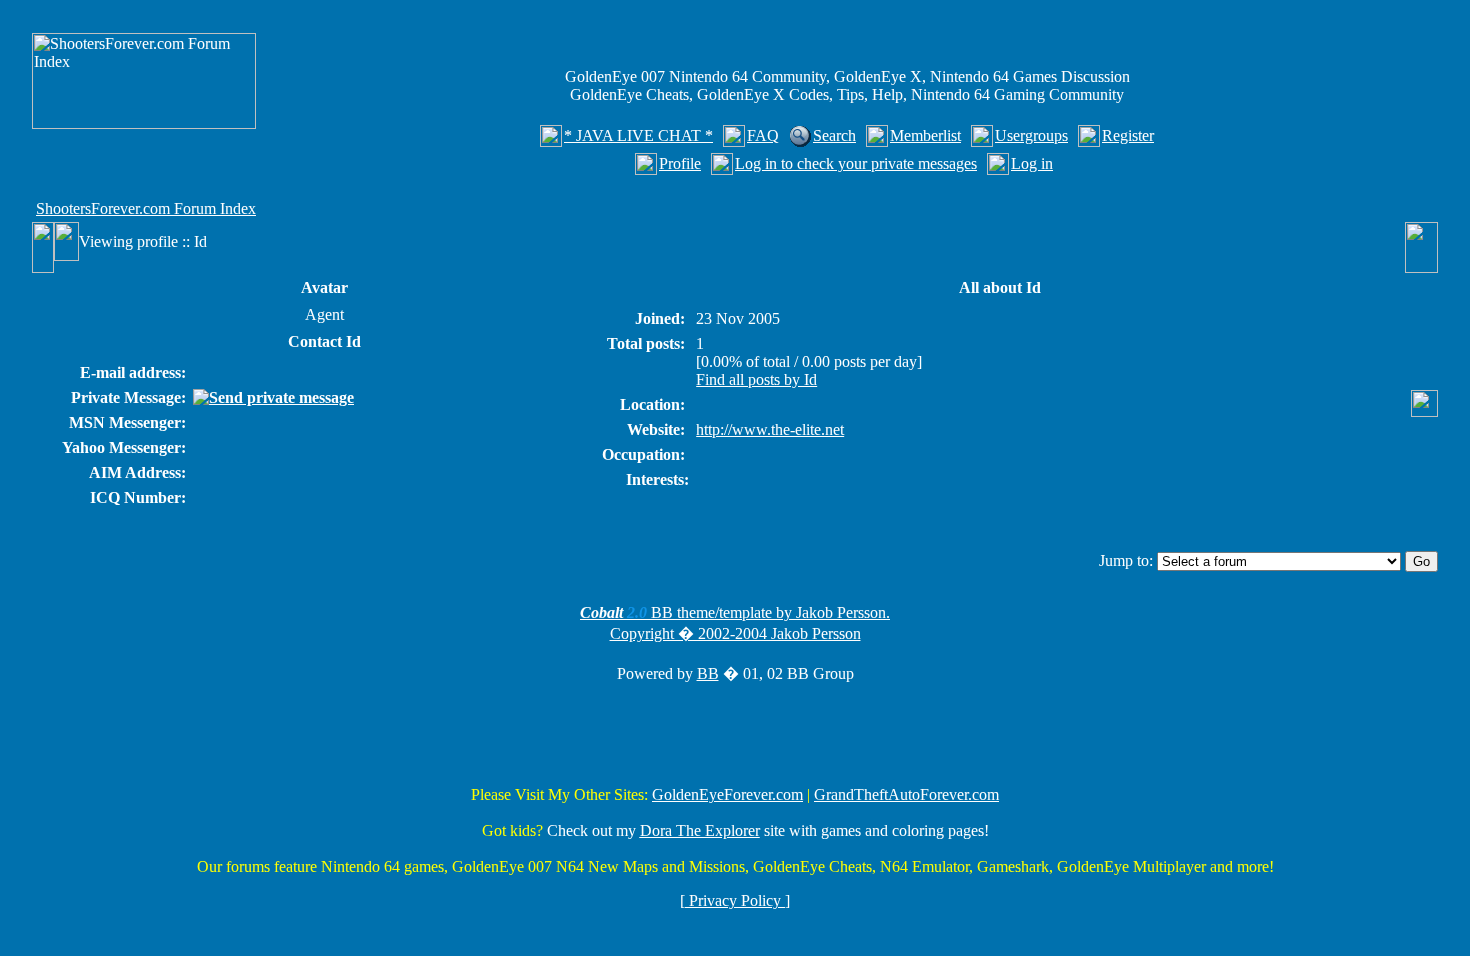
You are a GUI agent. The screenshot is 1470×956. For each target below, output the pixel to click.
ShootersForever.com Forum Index (146, 208)
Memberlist (925, 135)
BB (708, 673)
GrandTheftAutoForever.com (906, 794)
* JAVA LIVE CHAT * (638, 135)
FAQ (763, 135)
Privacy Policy (735, 900)
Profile (680, 163)
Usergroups (1031, 135)
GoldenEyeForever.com (727, 794)
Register (1128, 135)
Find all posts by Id (756, 379)
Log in (1032, 163)
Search (834, 135)
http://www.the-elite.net (770, 429)
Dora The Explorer (700, 830)
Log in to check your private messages (856, 163)
